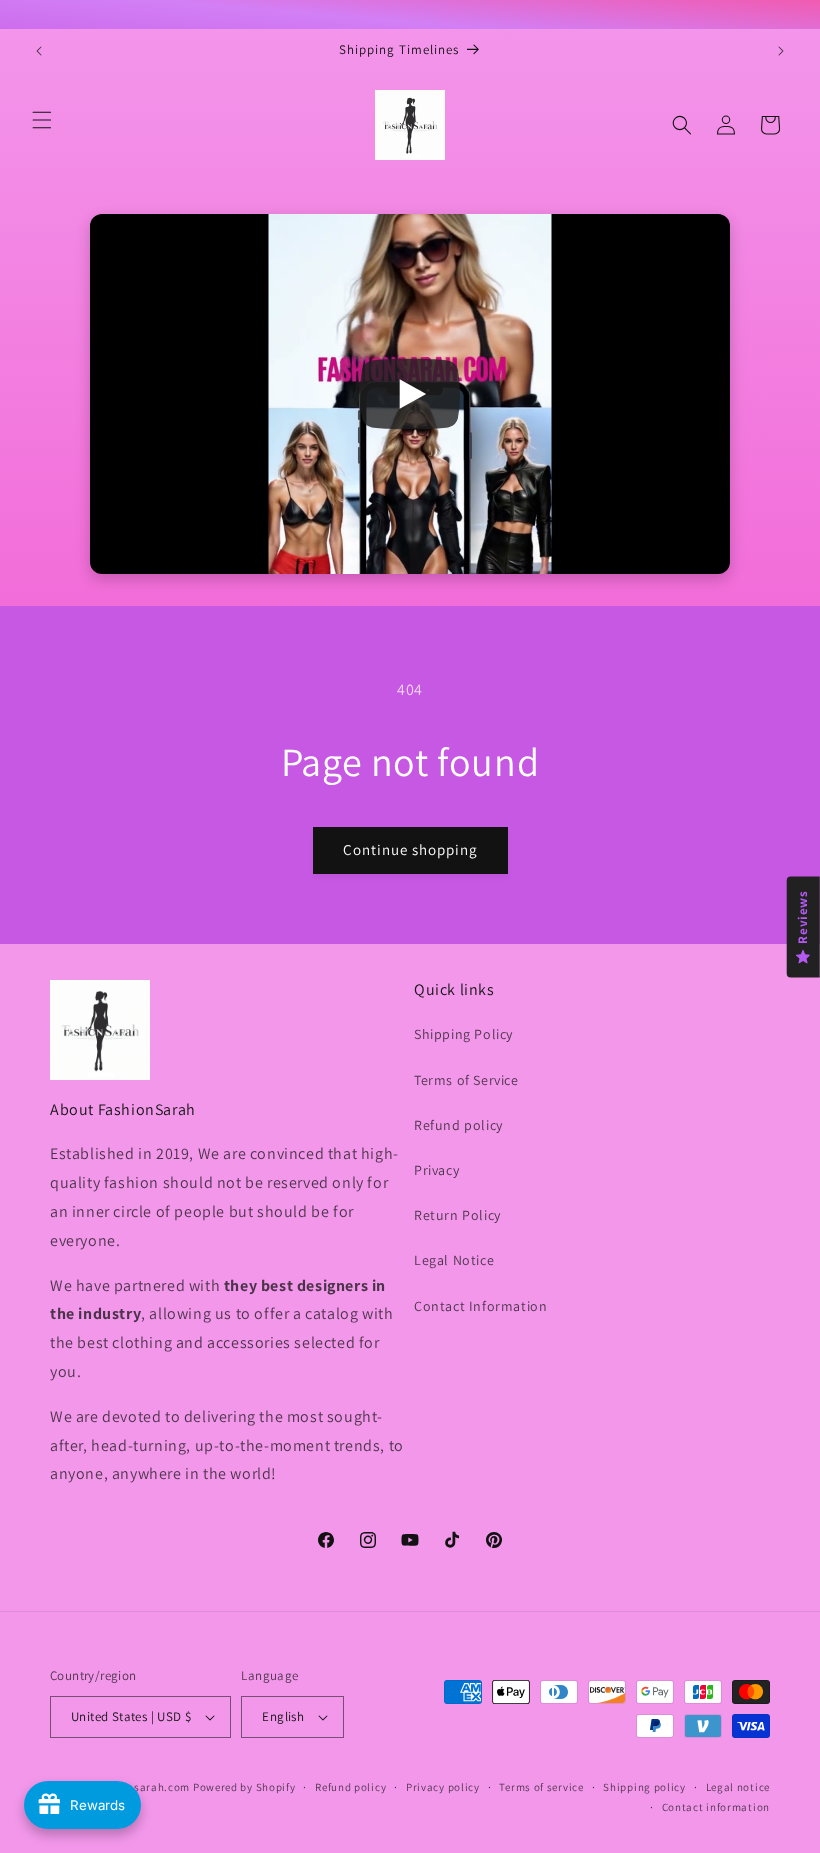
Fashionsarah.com (141, 1787)
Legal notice (738, 1787)
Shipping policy (644, 1787)
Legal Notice (454, 1260)
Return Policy (457, 1215)
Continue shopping (410, 849)
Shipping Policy (463, 1034)
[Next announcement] (781, 51)
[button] (42, 120)
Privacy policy (443, 1787)
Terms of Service (466, 1080)
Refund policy (458, 1125)
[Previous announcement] (39, 51)
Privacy (436, 1170)
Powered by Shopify (244, 1787)
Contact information (716, 1807)
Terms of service (541, 1787)
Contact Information (480, 1306)
